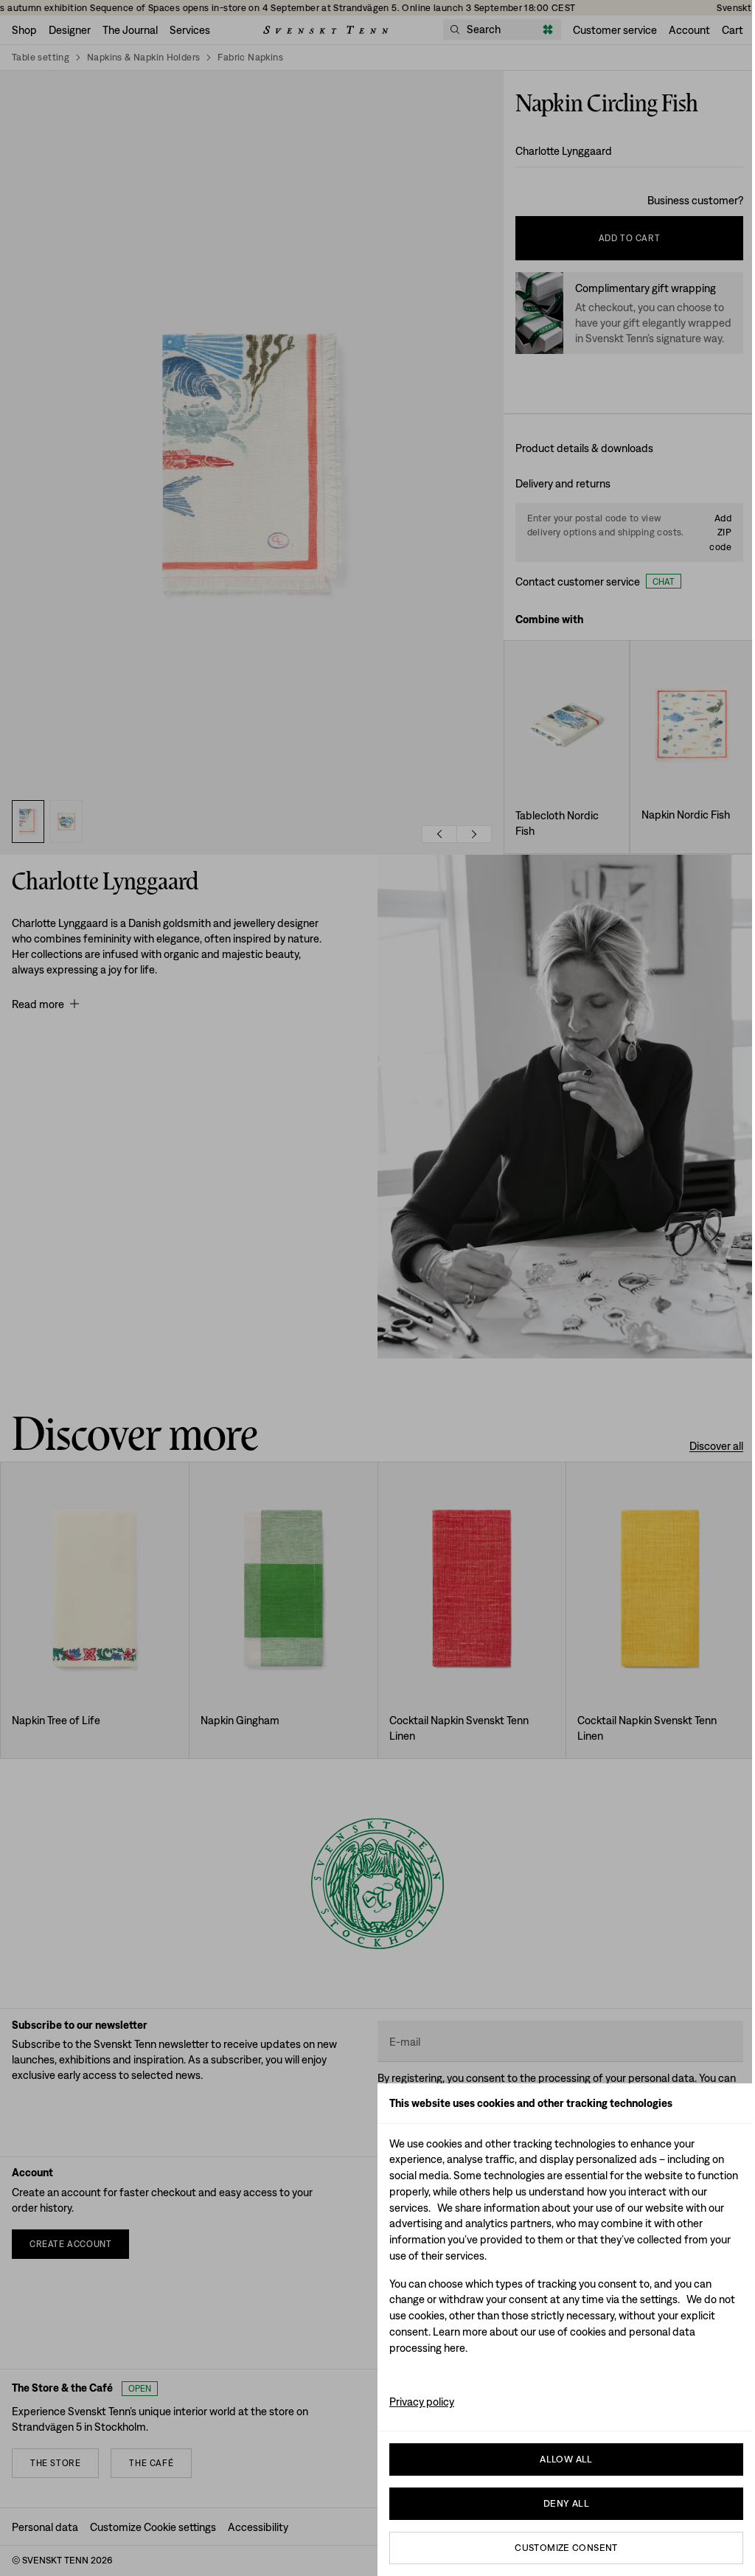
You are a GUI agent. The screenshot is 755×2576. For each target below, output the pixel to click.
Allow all (566, 2459)
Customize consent (566, 2548)
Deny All (566, 2503)
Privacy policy (422, 2402)
